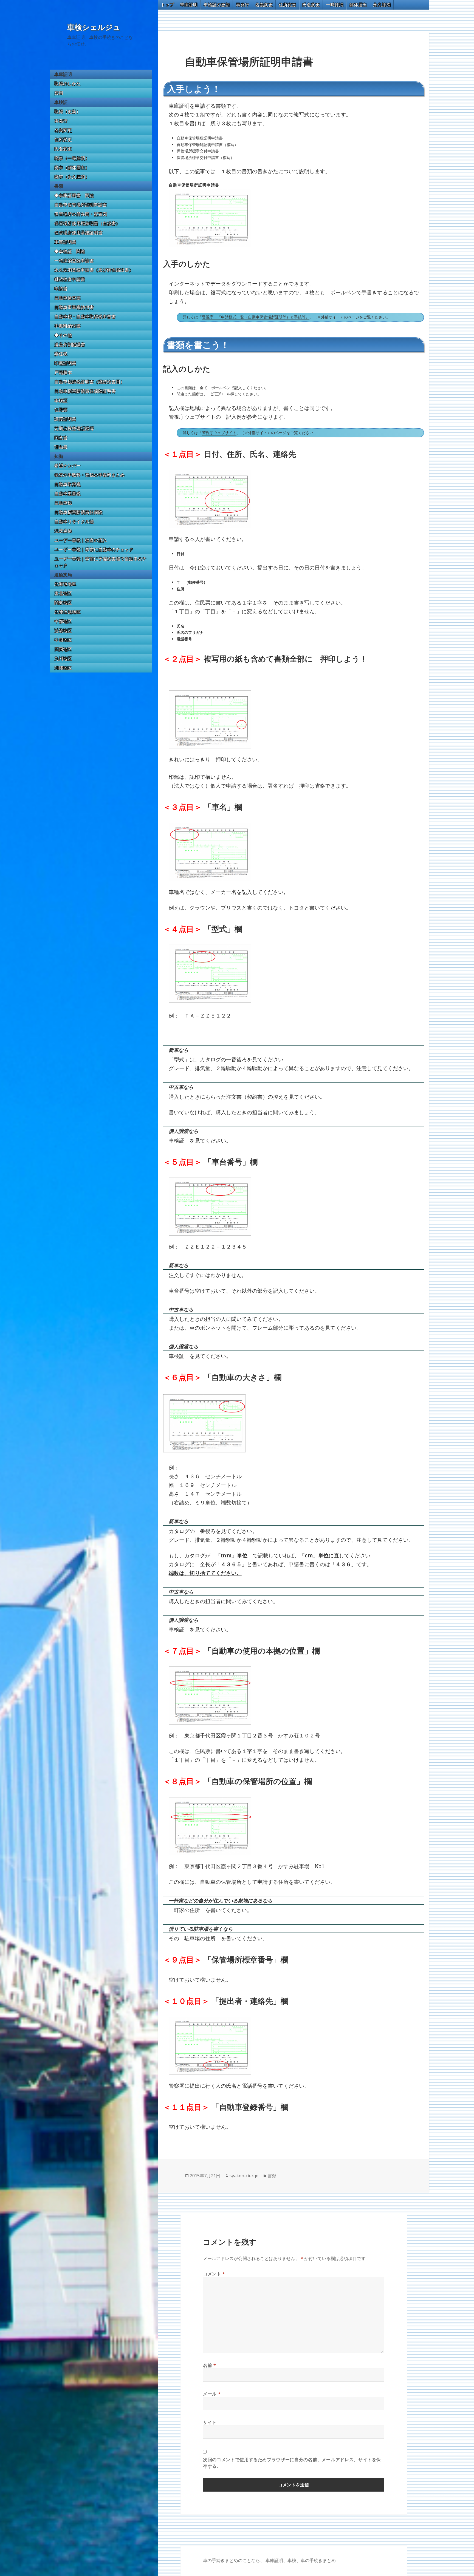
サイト (210, 2422)
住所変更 (63, 139)
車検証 (61, 102)
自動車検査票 (67, 298)
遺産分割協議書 (70, 344)
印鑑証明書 (65, 363)
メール (212, 2394)
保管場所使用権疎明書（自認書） (87, 223)
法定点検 (63, 531)
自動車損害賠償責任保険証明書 (85, 391)
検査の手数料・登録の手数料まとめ (89, 475)
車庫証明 (63, 74)
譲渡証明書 (65, 419)
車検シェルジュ (94, 27)
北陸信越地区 (67, 612)
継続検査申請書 (70, 279)
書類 (59, 186)
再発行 (61, 121)
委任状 (61, 354)
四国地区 (63, 649)
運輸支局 (63, 575)
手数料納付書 (67, 326)
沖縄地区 (63, 668)
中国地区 (63, 640)
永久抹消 (382, 5)
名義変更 (63, 130)
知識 (59, 456)
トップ (167, 5)
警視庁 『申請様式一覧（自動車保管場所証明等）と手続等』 (256, 317)
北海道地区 (65, 584)
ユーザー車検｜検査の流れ (81, 540)
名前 (210, 2365)
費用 (59, 93)
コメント (214, 2274)
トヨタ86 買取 (205, 2564)
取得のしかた (67, 84)
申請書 (61, 289)
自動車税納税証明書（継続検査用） (89, 382)
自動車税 (63, 503)
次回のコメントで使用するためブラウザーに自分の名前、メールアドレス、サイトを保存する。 (292, 2463)
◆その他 (63, 335)
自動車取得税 (67, 484)
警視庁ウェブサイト (219, 433)
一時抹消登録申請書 (74, 261)
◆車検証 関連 (70, 251)
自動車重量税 (67, 494)
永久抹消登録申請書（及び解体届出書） (94, 270)
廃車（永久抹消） (72, 177)
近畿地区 (63, 631)
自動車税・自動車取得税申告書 (85, 317)
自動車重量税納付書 (74, 307)
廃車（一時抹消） (72, 158)
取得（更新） (67, 112)
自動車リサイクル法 (74, 522)
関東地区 (63, 603)
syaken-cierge (244, 2176)
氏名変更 (63, 149)
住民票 (61, 410)
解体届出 (358, 5)
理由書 (61, 447)
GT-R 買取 (204, 2564)
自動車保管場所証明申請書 (81, 205)
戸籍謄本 (63, 372)
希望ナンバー (67, 466)
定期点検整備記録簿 (74, 428)
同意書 (61, 438)
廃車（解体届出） (72, 167)
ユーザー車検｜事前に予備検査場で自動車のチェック (100, 562)
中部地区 (63, 621)
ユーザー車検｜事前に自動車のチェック (94, 549)
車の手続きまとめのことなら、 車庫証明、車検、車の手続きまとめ (269, 2560)
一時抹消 (335, 5)
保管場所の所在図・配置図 (81, 214)
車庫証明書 (65, 242)
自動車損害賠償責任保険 (78, 512)
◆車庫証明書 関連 (74, 195)
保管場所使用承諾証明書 (78, 233)
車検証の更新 (217, 5)
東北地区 (63, 593)
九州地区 (63, 659)
